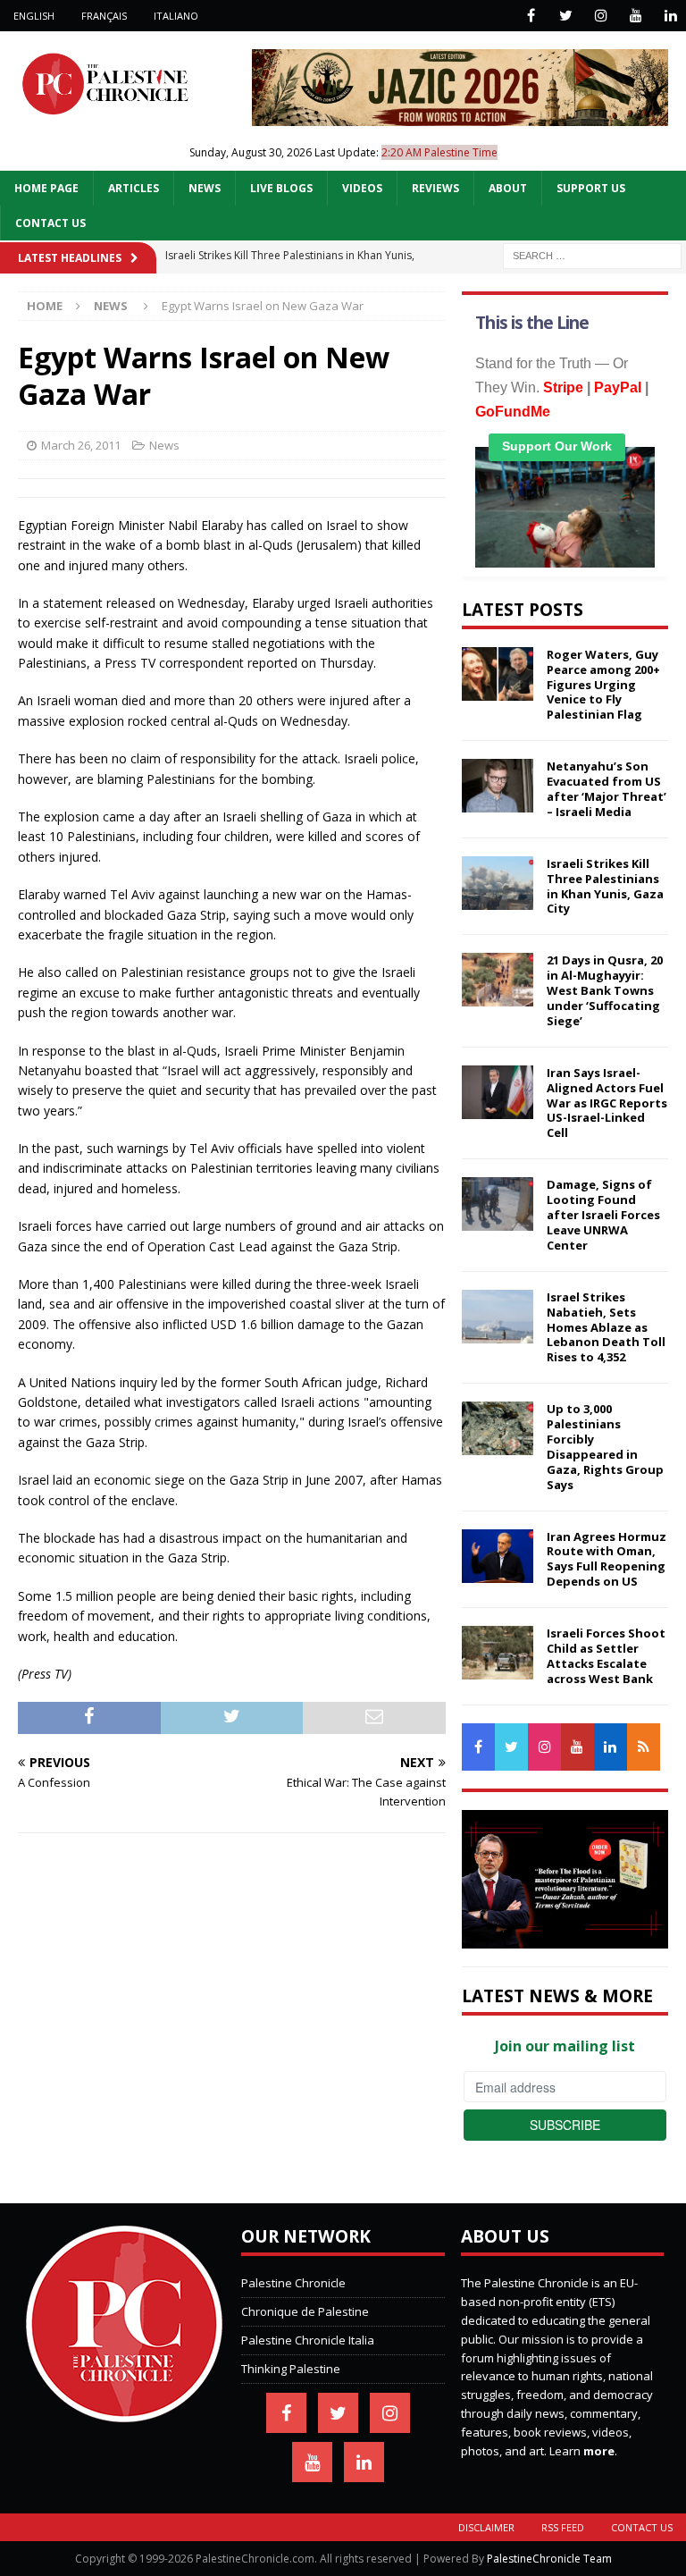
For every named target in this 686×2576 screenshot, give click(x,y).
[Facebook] (531, 16)
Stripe (563, 387)
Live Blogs (281, 188)
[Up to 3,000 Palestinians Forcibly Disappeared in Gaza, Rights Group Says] (498, 1428)
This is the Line (532, 323)
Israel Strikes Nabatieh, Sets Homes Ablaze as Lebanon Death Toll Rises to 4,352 (606, 1327)
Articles (134, 188)
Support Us (591, 188)
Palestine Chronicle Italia (308, 2340)
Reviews (435, 188)
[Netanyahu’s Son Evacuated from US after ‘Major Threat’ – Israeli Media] (498, 786)
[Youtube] (636, 16)
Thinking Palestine (291, 2369)
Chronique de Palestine (305, 2311)
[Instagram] (601, 16)
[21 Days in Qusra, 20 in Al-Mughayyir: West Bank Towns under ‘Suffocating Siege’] (498, 980)
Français (104, 16)
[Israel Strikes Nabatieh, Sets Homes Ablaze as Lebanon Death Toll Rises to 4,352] (498, 1317)
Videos (362, 188)
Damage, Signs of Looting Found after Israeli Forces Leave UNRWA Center (603, 1215)
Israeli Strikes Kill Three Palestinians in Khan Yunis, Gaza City (605, 886)
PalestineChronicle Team (549, 2559)
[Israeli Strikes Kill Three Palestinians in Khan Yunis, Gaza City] (498, 883)
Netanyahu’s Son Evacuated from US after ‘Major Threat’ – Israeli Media (607, 789)
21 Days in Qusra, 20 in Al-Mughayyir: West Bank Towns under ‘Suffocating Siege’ (605, 990)
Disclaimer (486, 2527)
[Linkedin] (670, 16)
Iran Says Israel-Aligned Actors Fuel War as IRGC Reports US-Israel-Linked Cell (607, 1103)
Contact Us (50, 223)
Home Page (46, 188)
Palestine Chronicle (293, 2283)
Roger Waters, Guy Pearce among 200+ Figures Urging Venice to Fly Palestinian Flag (603, 685)
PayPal (618, 387)
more (599, 2451)
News (205, 188)
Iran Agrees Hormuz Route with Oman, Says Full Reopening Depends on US (607, 1559)
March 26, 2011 (81, 445)
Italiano (176, 16)
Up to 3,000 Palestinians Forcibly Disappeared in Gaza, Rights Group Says (605, 1446)
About (508, 188)
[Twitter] (566, 16)
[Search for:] (592, 254)
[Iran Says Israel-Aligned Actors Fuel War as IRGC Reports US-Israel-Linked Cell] (498, 1092)
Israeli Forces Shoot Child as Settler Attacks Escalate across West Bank (606, 1656)
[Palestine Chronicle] (124, 2413)
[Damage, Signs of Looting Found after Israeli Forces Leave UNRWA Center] (498, 1204)
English (34, 16)
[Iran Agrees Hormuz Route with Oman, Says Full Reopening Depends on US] (498, 1556)
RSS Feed (563, 2527)
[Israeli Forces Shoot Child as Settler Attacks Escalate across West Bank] (498, 1653)
